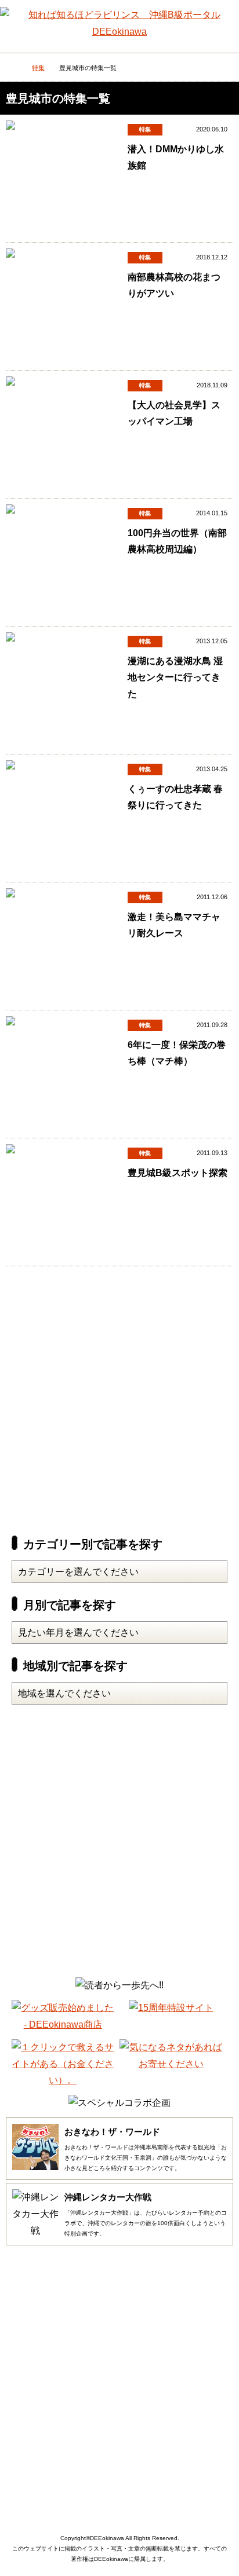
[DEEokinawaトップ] (12, 69)
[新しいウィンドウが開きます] (63, 2024)
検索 (219, 20)
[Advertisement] (119, 1397)
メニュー (21, 23)
